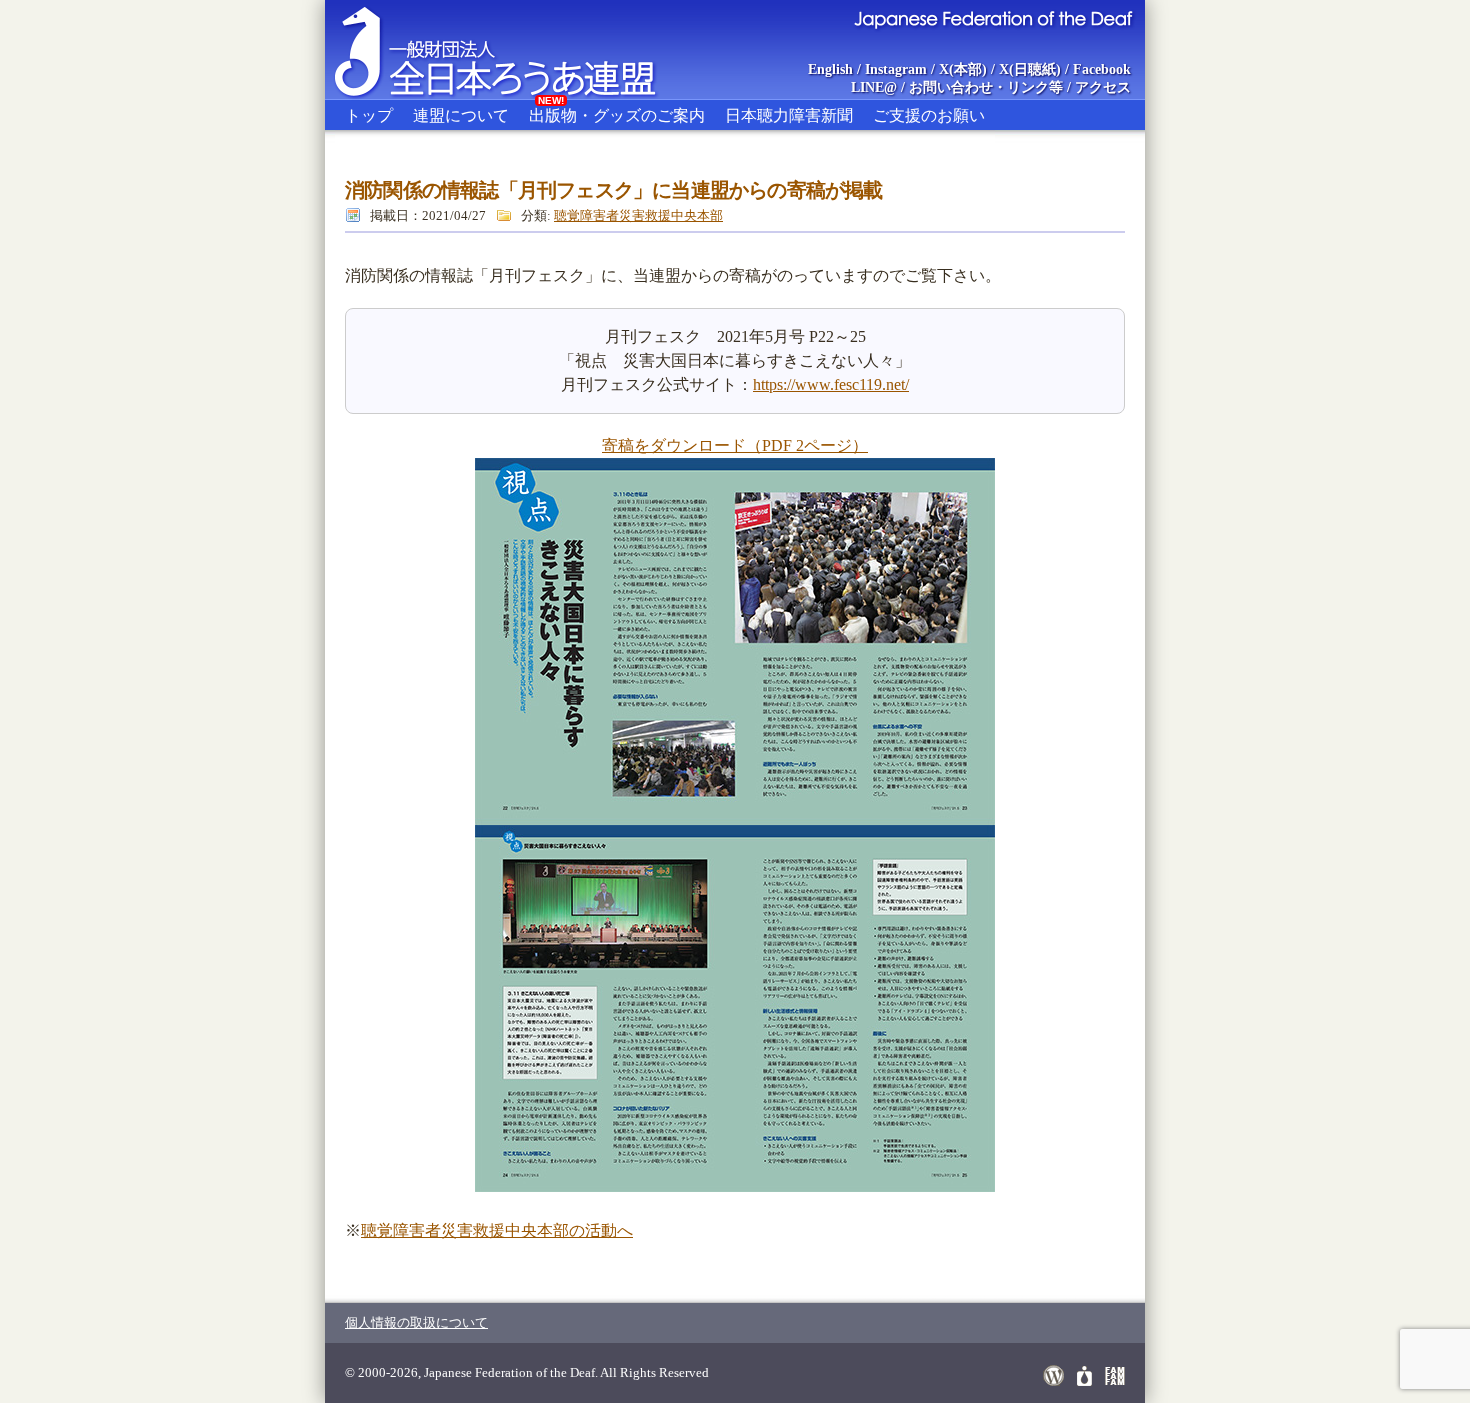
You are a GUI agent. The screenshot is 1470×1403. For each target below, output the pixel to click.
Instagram (896, 69)
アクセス (1103, 87)
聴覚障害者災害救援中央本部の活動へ (497, 1230)
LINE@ (874, 87)
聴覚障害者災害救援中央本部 (638, 215)
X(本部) (963, 69)
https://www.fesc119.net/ (831, 384)
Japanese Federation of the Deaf (992, 18)
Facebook (1102, 69)
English (830, 69)
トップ (369, 115)
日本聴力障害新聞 (789, 115)
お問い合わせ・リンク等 (986, 87)
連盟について (461, 115)
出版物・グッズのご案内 (617, 112)
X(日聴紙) (1030, 69)
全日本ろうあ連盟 (514, 50)
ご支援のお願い (929, 115)
